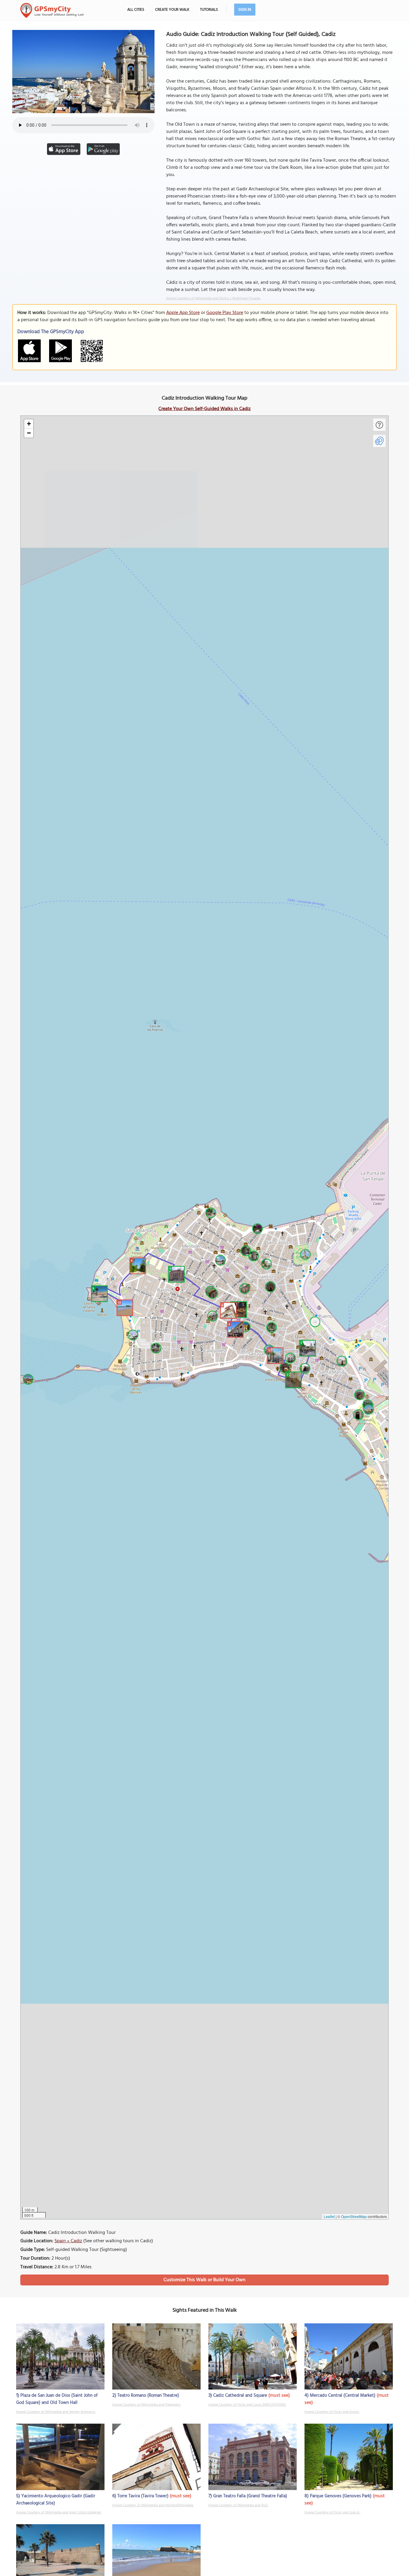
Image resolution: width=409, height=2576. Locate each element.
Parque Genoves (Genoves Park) (341, 2496)
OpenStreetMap (354, 2216)
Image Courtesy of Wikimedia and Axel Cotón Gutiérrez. (59, 2513)
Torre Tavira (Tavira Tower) (143, 2496)
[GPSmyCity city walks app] (52, 10)
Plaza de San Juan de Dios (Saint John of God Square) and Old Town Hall (57, 2399)
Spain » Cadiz (68, 2241)
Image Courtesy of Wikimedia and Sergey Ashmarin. (56, 2412)
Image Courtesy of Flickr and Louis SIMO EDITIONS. (247, 2405)
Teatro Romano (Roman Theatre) (148, 2396)
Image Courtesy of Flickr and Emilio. (332, 2412)
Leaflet (329, 2216)
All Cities (136, 10)
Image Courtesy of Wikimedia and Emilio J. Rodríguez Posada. (213, 298)
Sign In (245, 10)
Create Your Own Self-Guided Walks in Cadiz (205, 409)
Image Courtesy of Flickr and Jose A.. (332, 2513)
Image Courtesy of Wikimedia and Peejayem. (147, 2405)
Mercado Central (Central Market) (343, 2396)
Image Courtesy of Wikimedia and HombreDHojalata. (153, 2505)
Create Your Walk (172, 10)
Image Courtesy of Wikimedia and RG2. (238, 2505)
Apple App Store (183, 313)
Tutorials (209, 10)
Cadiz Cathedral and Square (240, 2396)
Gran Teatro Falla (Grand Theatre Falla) (250, 2496)
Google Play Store (225, 313)
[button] (307, 1347)
